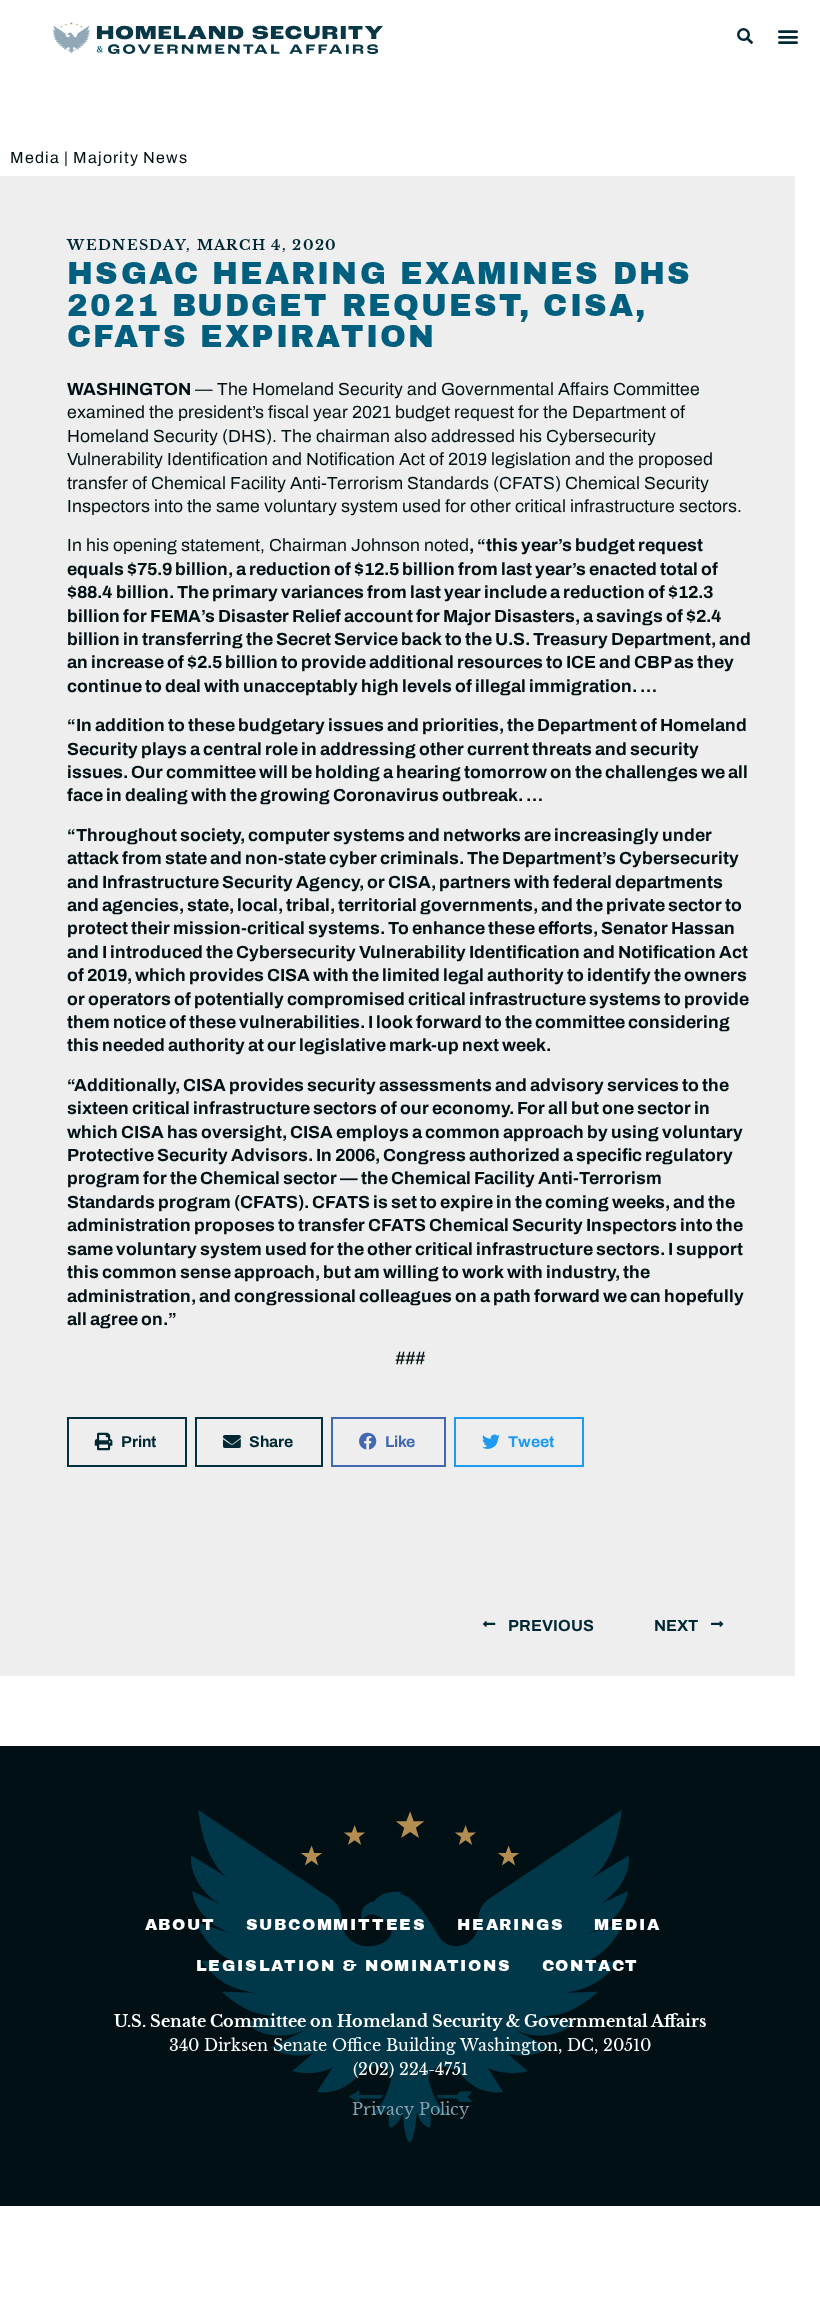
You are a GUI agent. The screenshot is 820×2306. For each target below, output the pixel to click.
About (180, 1924)
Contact (591, 1965)
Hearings (510, 1924)
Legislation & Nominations (354, 1965)
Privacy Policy (410, 2109)
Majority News (130, 157)
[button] (745, 36)
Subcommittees (336, 1924)
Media (35, 157)
